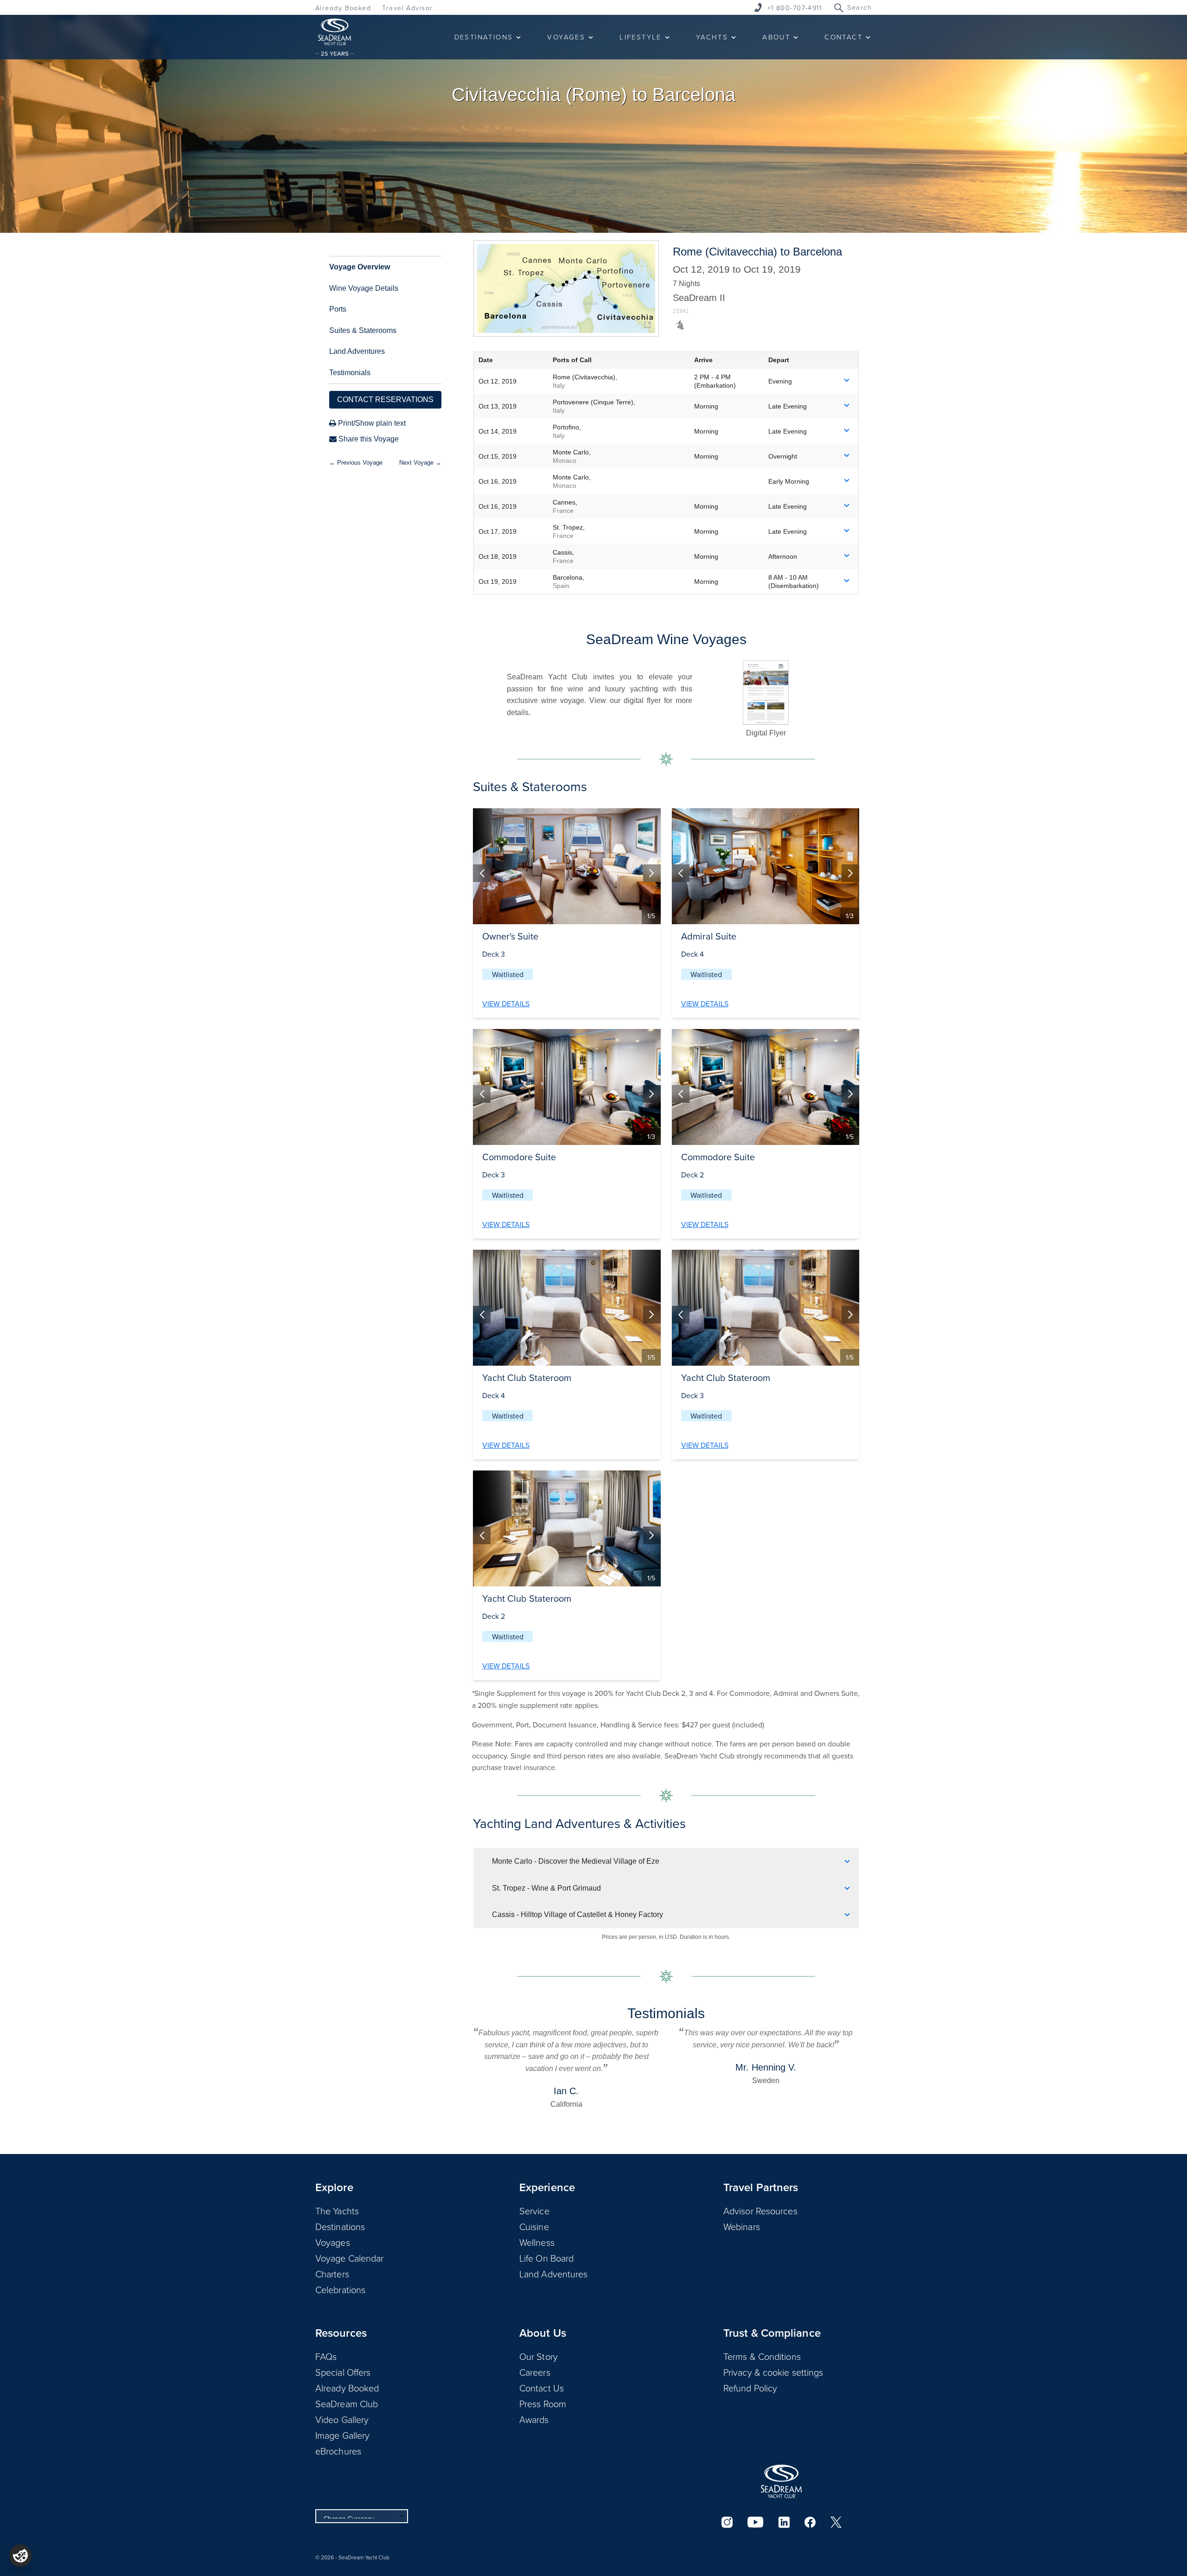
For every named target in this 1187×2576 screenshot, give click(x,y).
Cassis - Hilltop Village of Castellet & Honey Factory (578, 1914)
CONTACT (843, 37)
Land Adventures (357, 351)
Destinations (340, 2226)
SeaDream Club (347, 2403)
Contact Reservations (385, 400)
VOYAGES (566, 37)
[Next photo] (652, 873)
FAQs (326, 2356)
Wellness (537, 2242)
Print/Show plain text (371, 423)
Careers (535, 2372)
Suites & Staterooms (363, 330)
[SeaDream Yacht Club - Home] (781, 2481)
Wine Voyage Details (364, 288)
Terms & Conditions (762, 2356)
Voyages (333, 2242)
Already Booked (343, 8)
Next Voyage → (420, 463)
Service (534, 2211)
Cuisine (534, 2226)
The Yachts (337, 2211)
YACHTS (712, 37)
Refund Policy (750, 2388)
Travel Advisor (407, 8)
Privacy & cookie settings (773, 2372)
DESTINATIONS (484, 37)
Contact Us (542, 2388)
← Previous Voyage (356, 463)
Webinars (742, 2226)
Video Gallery (342, 2419)
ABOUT (776, 37)
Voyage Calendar (350, 2258)
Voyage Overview (360, 267)
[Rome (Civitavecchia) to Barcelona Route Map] (566, 288)
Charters (332, 2274)
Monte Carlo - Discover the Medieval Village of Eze (576, 1861)
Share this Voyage (368, 439)
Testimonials (350, 373)
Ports (338, 309)
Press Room (543, 2403)
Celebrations (340, 2289)
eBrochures (338, 2451)
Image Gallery (342, 2435)
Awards (534, 2419)
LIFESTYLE (641, 37)
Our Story (539, 2356)
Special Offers (343, 2372)
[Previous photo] (482, 873)
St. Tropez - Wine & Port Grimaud (546, 1888)
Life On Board (546, 2258)
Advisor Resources (760, 2211)
